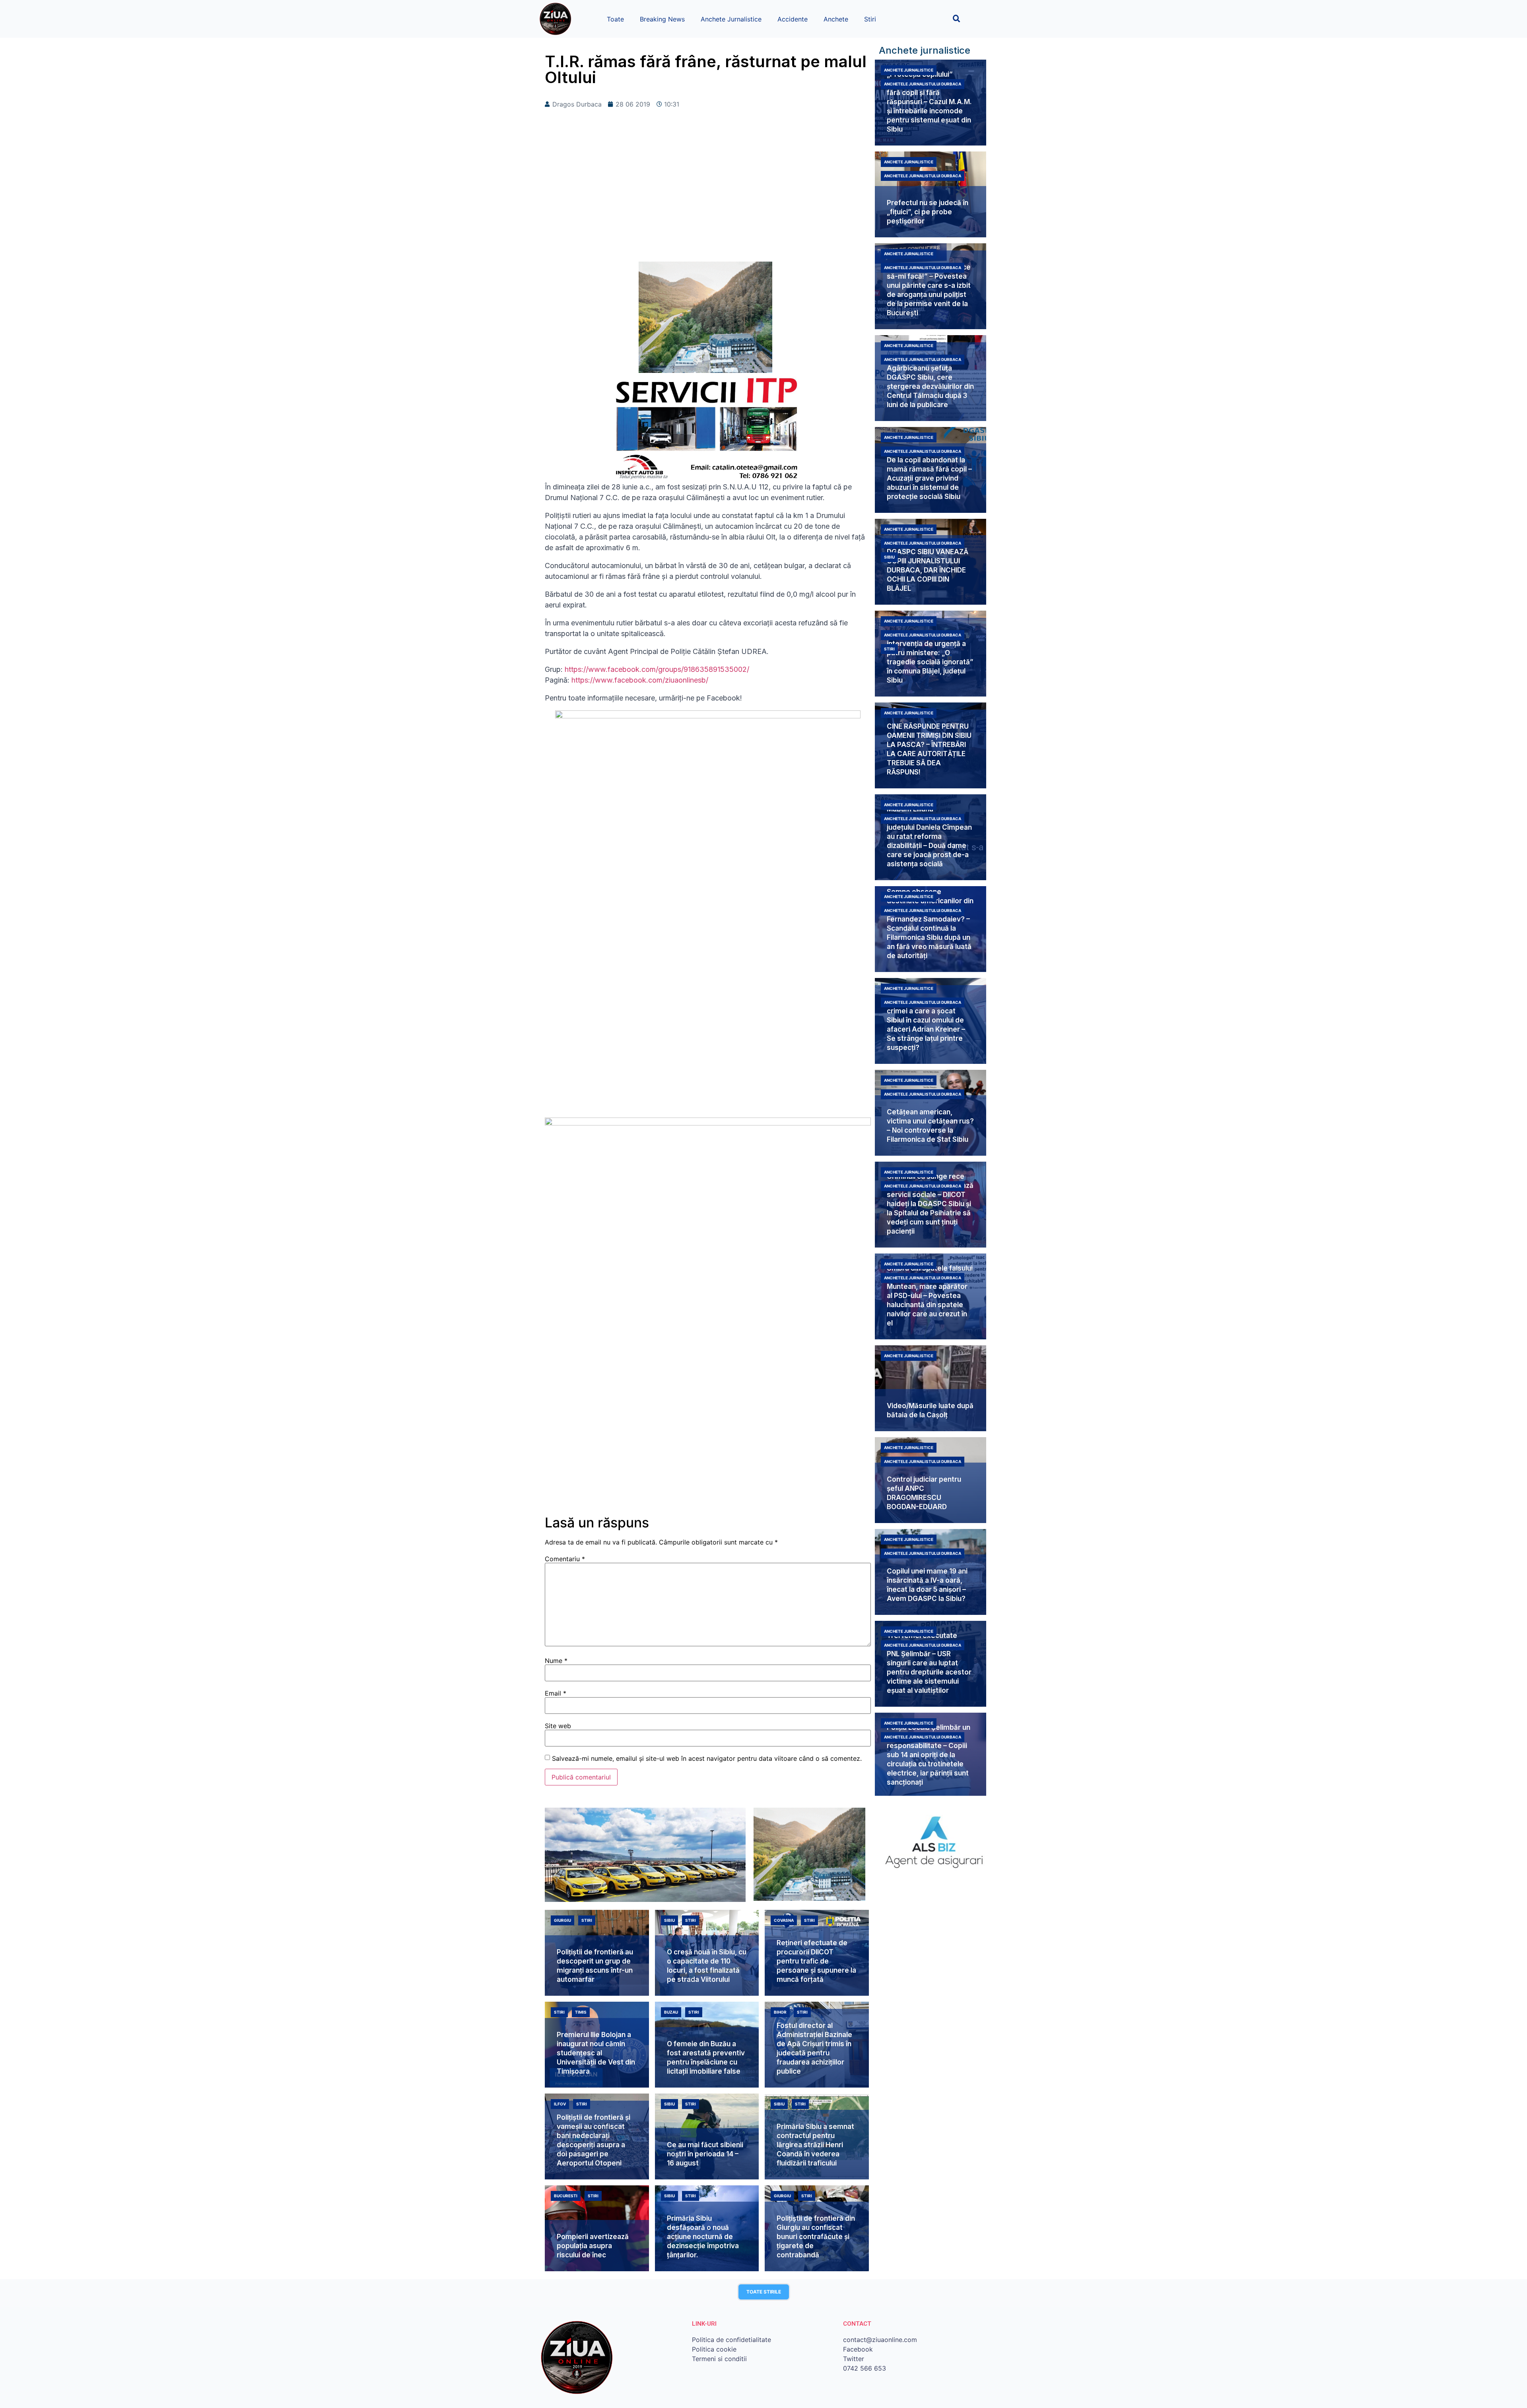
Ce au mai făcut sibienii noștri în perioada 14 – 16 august (705, 2154)
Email (556, 1693)
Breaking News (662, 19)
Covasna (784, 1920)
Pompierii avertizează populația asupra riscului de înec (593, 2246)
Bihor (780, 2012)
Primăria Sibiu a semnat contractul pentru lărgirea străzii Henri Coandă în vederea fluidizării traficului (815, 2145)
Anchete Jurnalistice (731, 19)
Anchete (836, 19)
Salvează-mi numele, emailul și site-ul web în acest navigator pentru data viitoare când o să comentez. (707, 1758)
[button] (957, 18)
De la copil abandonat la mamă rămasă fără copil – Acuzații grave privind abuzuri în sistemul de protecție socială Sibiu (929, 478)
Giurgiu (562, 1920)
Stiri (870, 19)
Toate (615, 19)
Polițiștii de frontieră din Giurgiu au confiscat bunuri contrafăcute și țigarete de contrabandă (816, 2237)
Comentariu (565, 1559)
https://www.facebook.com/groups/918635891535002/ (657, 669)
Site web (558, 1726)
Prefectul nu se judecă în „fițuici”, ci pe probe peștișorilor (928, 212)
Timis (581, 2012)
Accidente (793, 19)
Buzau (671, 2012)
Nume (556, 1661)
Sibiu (889, 557)
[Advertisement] (708, 198)
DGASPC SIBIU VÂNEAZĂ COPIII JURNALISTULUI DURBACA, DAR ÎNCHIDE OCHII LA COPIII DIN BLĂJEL (928, 570)
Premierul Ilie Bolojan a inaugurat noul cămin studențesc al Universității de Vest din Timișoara (596, 2053)
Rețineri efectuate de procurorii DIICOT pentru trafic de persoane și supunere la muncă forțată (816, 1961)
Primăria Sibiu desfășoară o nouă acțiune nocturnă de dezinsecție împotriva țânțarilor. (703, 2237)
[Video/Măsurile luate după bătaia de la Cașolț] (931, 1388)
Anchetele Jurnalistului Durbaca (923, 84)
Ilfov (560, 2104)
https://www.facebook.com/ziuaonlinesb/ (639, 680)
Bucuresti (566, 2196)
